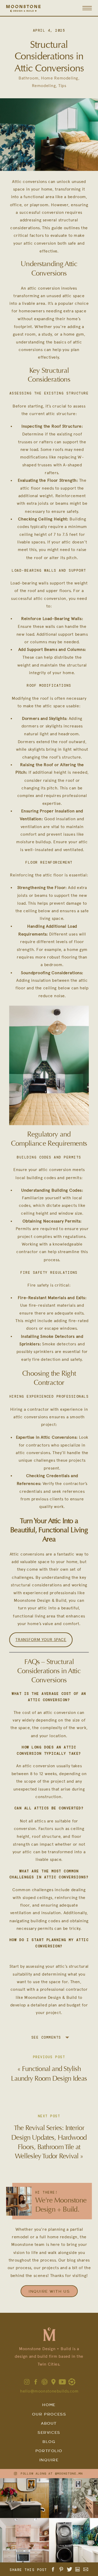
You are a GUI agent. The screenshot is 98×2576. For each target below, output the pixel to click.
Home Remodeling (60, 78)
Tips (62, 86)
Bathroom (28, 78)
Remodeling (44, 86)
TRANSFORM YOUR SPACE (41, 1640)
